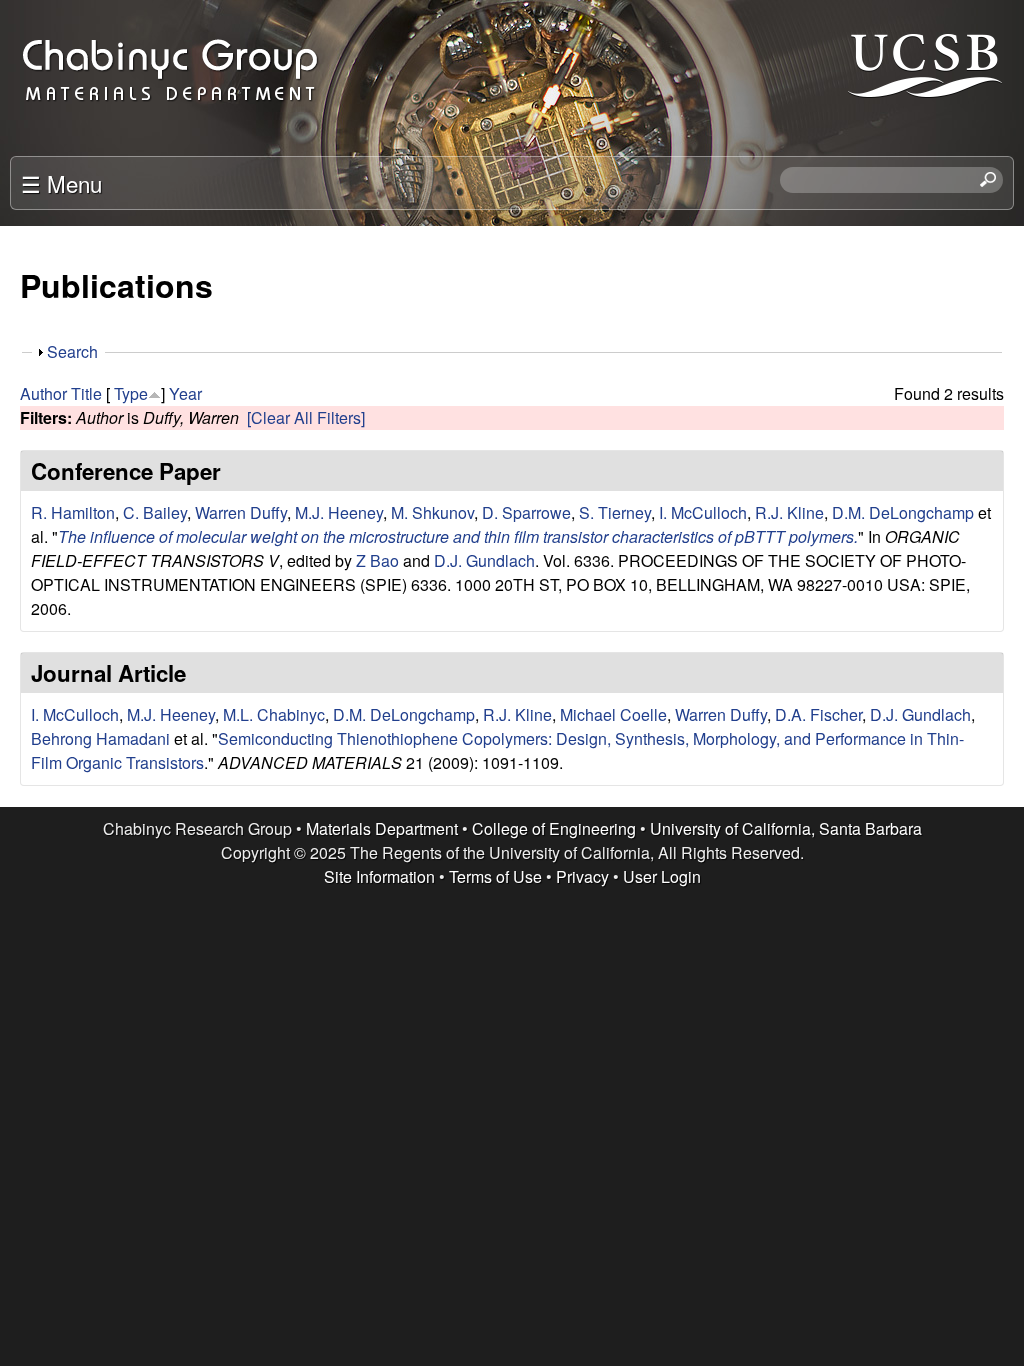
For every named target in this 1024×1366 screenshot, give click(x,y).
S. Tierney (615, 512)
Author (43, 393)
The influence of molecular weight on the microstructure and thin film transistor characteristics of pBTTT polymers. (458, 536)
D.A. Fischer (818, 714)
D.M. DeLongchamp (903, 512)
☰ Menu (61, 183)
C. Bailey (155, 512)
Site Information (379, 876)
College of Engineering (554, 828)
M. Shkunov (432, 512)
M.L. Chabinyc (274, 714)
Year (185, 393)
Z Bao (377, 560)
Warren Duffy (241, 512)
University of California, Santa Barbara (786, 828)
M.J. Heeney (339, 512)
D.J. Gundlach (484, 560)
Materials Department (382, 828)
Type (131, 393)
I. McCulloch (703, 512)
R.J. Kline (789, 512)
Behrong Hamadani (100, 738)
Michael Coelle (613, 714)
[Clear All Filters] (306, 417)
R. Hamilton (73, 512)
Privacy (582, 876)
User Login (662, 876)
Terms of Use (495, 876)
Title (86, 393)
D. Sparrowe (526, 512)
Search (72, 351)
